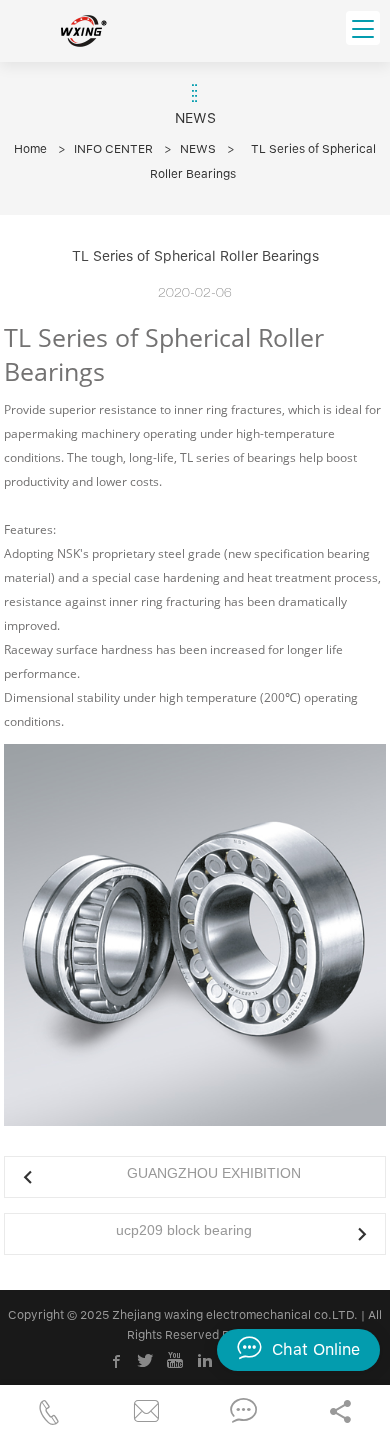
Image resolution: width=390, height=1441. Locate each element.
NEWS (198, 149)
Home (30, 149)
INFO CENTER (113, 149)
